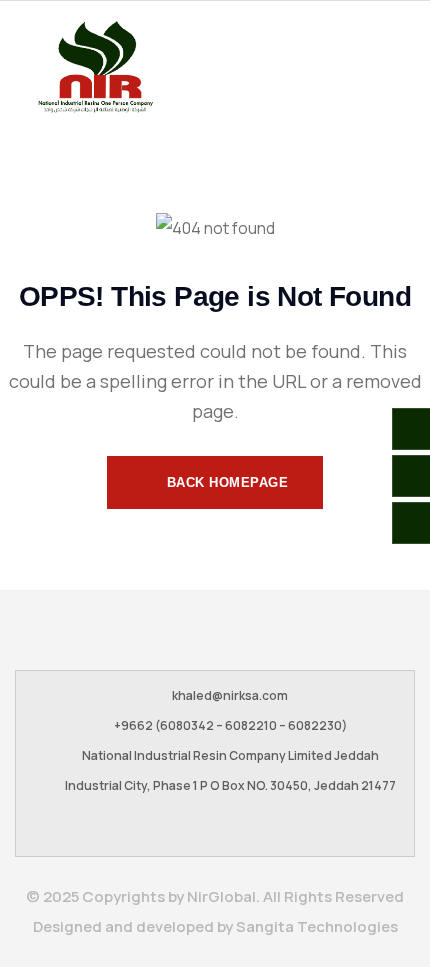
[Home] (95, 67)
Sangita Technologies (317, 926)
